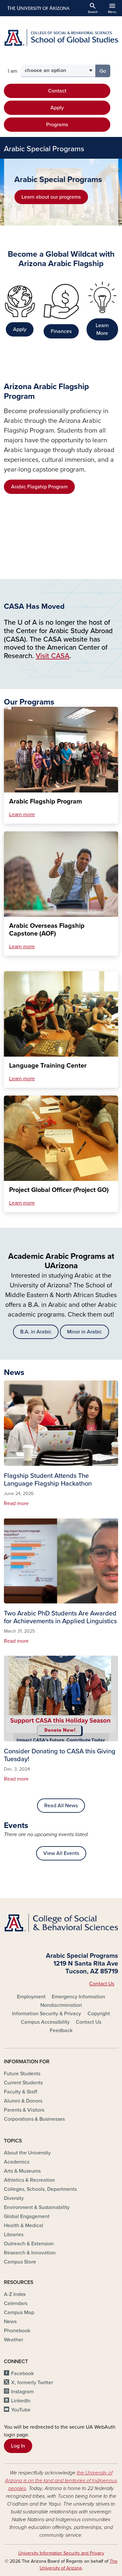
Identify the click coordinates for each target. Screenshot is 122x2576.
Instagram (22, 2392)
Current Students (23, 2083)
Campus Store (20, 2262)
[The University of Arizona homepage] (38, 8)
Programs (57, 125)
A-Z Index (15, 2294)
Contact (57, 91)
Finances (61, 331)
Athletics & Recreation (29, 2180)
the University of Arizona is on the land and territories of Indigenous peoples (61, 2481)
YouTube (21, 2410)
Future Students (22, 2074)
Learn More (102, 329)
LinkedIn (21, 2401)
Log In (18, 2446)
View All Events (61, 1853)
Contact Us (102, 1984)
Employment (31, 1997)
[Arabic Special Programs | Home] (61, 38)
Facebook (22, 2374)
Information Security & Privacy (47, 2014)
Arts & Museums (22, 2171)
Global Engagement (27, 2216)
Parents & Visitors (24, 2110)
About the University (27, 2153)
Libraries (14, 2235)
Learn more (22, 815)
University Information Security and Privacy (61, 2553)
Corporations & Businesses (34, 2119)
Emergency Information (78, 1997)
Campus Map (19, 2312)
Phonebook (17, 2331)
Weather (14, 2340)
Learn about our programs (51, 197)
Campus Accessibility (45, 2022)
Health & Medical (24, 2226)
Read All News (61, 1806)
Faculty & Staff (20, 2092)
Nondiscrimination (61, 2005)
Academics (17, 2162)
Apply (57, 108)
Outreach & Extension (29, 2244)
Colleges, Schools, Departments (40, 2189)
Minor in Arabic (84, 1332)
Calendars (16, 2303)
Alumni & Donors (23, 2101)
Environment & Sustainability (37, 2207)
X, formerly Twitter (32, 2383)
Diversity (14, 2198)
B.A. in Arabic (36, 1332)
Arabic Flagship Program (39, 487)
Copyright (99, 2014)
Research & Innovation (30, 2253)
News (10, 2322)
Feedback (61, 2030)
